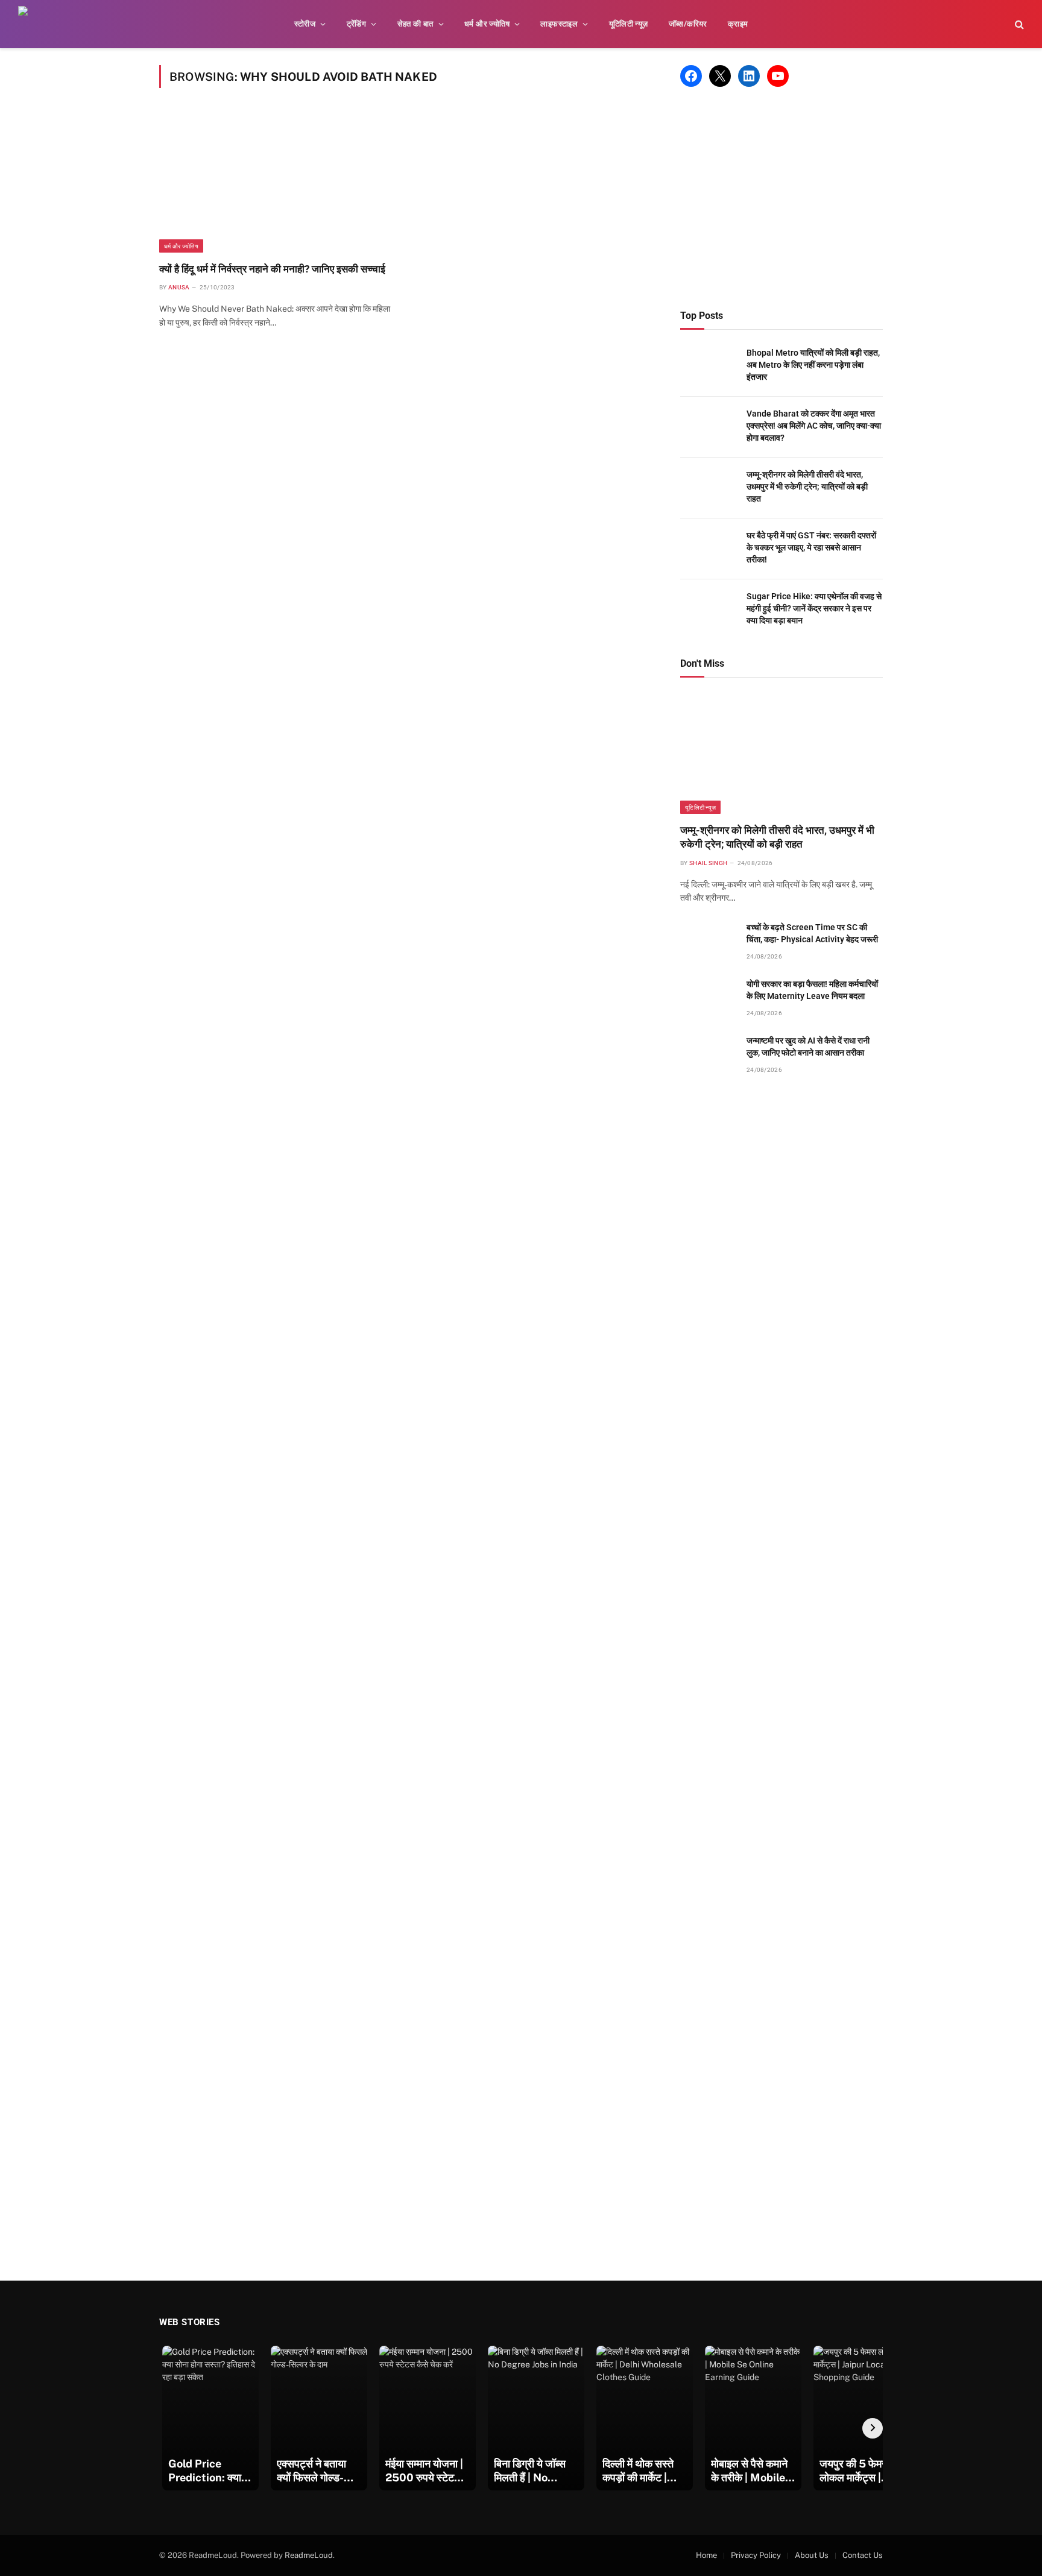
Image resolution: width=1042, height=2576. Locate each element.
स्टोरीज (305, 24)
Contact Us (863, 2555)
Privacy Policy (756, 2555)
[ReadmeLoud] (36, 24)
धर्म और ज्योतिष (487, 24)
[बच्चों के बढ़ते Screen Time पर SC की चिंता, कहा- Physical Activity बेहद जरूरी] (708, 941)
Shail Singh (708, 863)
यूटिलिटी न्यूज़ (629, 24)
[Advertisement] (781, 198)
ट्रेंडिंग (357, 24)
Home (706, 2555)
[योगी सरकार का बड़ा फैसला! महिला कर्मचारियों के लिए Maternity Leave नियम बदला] (708, 997)
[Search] (1018, 24)
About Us (812, 2555)
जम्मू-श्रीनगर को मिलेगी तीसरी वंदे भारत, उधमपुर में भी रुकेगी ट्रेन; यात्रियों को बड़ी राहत (807, 487)
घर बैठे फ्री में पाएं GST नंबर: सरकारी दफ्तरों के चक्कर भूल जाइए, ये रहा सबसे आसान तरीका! (811, 547)
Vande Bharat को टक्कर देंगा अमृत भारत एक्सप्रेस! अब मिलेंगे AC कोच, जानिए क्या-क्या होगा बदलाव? (814, 426)
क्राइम (738, 24)
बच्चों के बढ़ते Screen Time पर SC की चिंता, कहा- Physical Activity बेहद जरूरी (812, 933)
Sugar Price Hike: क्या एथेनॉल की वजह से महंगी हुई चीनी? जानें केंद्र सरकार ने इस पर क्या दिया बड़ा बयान (814, 608)
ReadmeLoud (309, 2555)
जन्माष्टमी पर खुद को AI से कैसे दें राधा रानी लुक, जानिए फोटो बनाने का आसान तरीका (808, 1047)
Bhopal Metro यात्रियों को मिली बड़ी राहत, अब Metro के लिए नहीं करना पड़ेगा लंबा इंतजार (813, 365)
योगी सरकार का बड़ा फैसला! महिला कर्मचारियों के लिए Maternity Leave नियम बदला (812, 990)
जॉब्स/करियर (688, 24)
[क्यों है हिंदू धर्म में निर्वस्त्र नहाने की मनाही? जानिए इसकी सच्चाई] (277, 182)
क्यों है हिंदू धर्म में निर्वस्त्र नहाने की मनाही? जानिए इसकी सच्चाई (272, 269)
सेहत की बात (415, 24)
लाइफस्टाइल (559, 24)
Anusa (179, 287)
